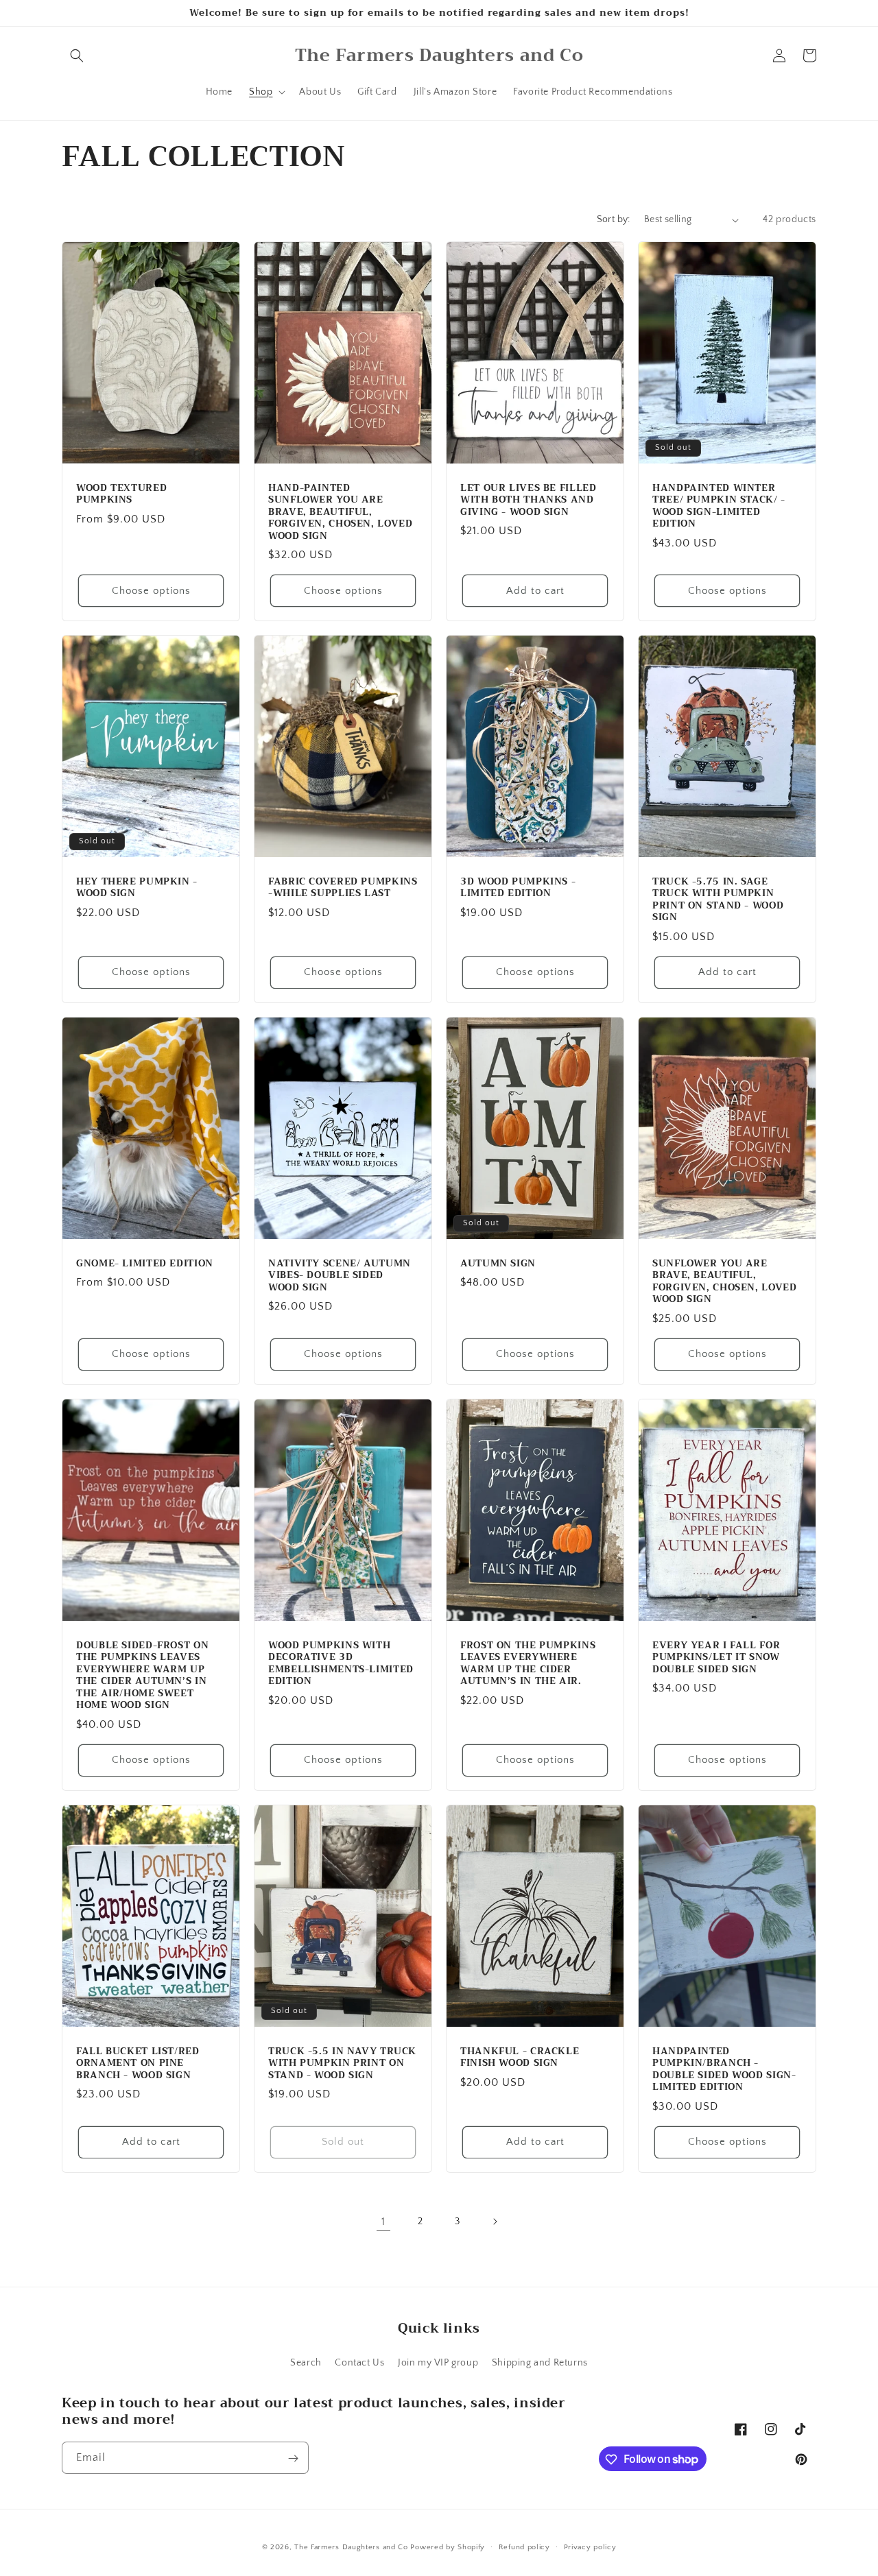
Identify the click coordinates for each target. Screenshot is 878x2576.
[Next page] (495, 2222)
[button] (77, 56)
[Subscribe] (293, 2458)
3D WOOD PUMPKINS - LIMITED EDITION (518, 888)
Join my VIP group (438, 2362)
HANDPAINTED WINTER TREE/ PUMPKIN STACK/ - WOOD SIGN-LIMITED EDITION (719, 506)
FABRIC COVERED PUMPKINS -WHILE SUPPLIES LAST (343, 888)
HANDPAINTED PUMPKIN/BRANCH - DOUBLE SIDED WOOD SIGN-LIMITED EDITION (724, 2069)
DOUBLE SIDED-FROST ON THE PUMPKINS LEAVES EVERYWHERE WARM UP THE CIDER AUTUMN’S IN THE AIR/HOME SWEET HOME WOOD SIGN (142, 1675)
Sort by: (614, 219)
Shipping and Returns (540, 2362)
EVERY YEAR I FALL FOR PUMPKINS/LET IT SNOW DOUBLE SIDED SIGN (716, 1657)
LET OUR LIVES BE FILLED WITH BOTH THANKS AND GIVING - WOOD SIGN (529, 500)
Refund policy (524, 2547)
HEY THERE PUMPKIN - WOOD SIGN (137, 888)
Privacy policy (590, 2547)
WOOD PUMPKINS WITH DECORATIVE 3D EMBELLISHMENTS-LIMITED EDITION (341, 1663)
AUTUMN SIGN (498, 1264)
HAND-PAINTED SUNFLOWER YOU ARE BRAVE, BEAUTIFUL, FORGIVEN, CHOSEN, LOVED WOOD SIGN (341, 512)
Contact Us (359, 2362)
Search (306, 2362)
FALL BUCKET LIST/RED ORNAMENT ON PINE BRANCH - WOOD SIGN (138, 2063)
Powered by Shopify (448, 2547)
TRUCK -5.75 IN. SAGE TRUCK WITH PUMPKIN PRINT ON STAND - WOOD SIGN (718, 900)
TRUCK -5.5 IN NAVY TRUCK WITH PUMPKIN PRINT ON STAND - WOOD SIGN (342, 2063)
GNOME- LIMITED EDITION (145, 1264)
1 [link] (383, 2222)
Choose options (151, 591)
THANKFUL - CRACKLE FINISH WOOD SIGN (520, 2057)
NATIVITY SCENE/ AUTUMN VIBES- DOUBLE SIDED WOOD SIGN (340, 1276)
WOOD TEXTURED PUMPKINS (121, 494)
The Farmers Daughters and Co (351, 2547)
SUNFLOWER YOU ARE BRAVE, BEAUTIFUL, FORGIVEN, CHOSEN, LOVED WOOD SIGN (725, 1281)
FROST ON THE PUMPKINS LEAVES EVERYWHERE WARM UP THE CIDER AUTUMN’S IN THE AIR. (528, 1663)
